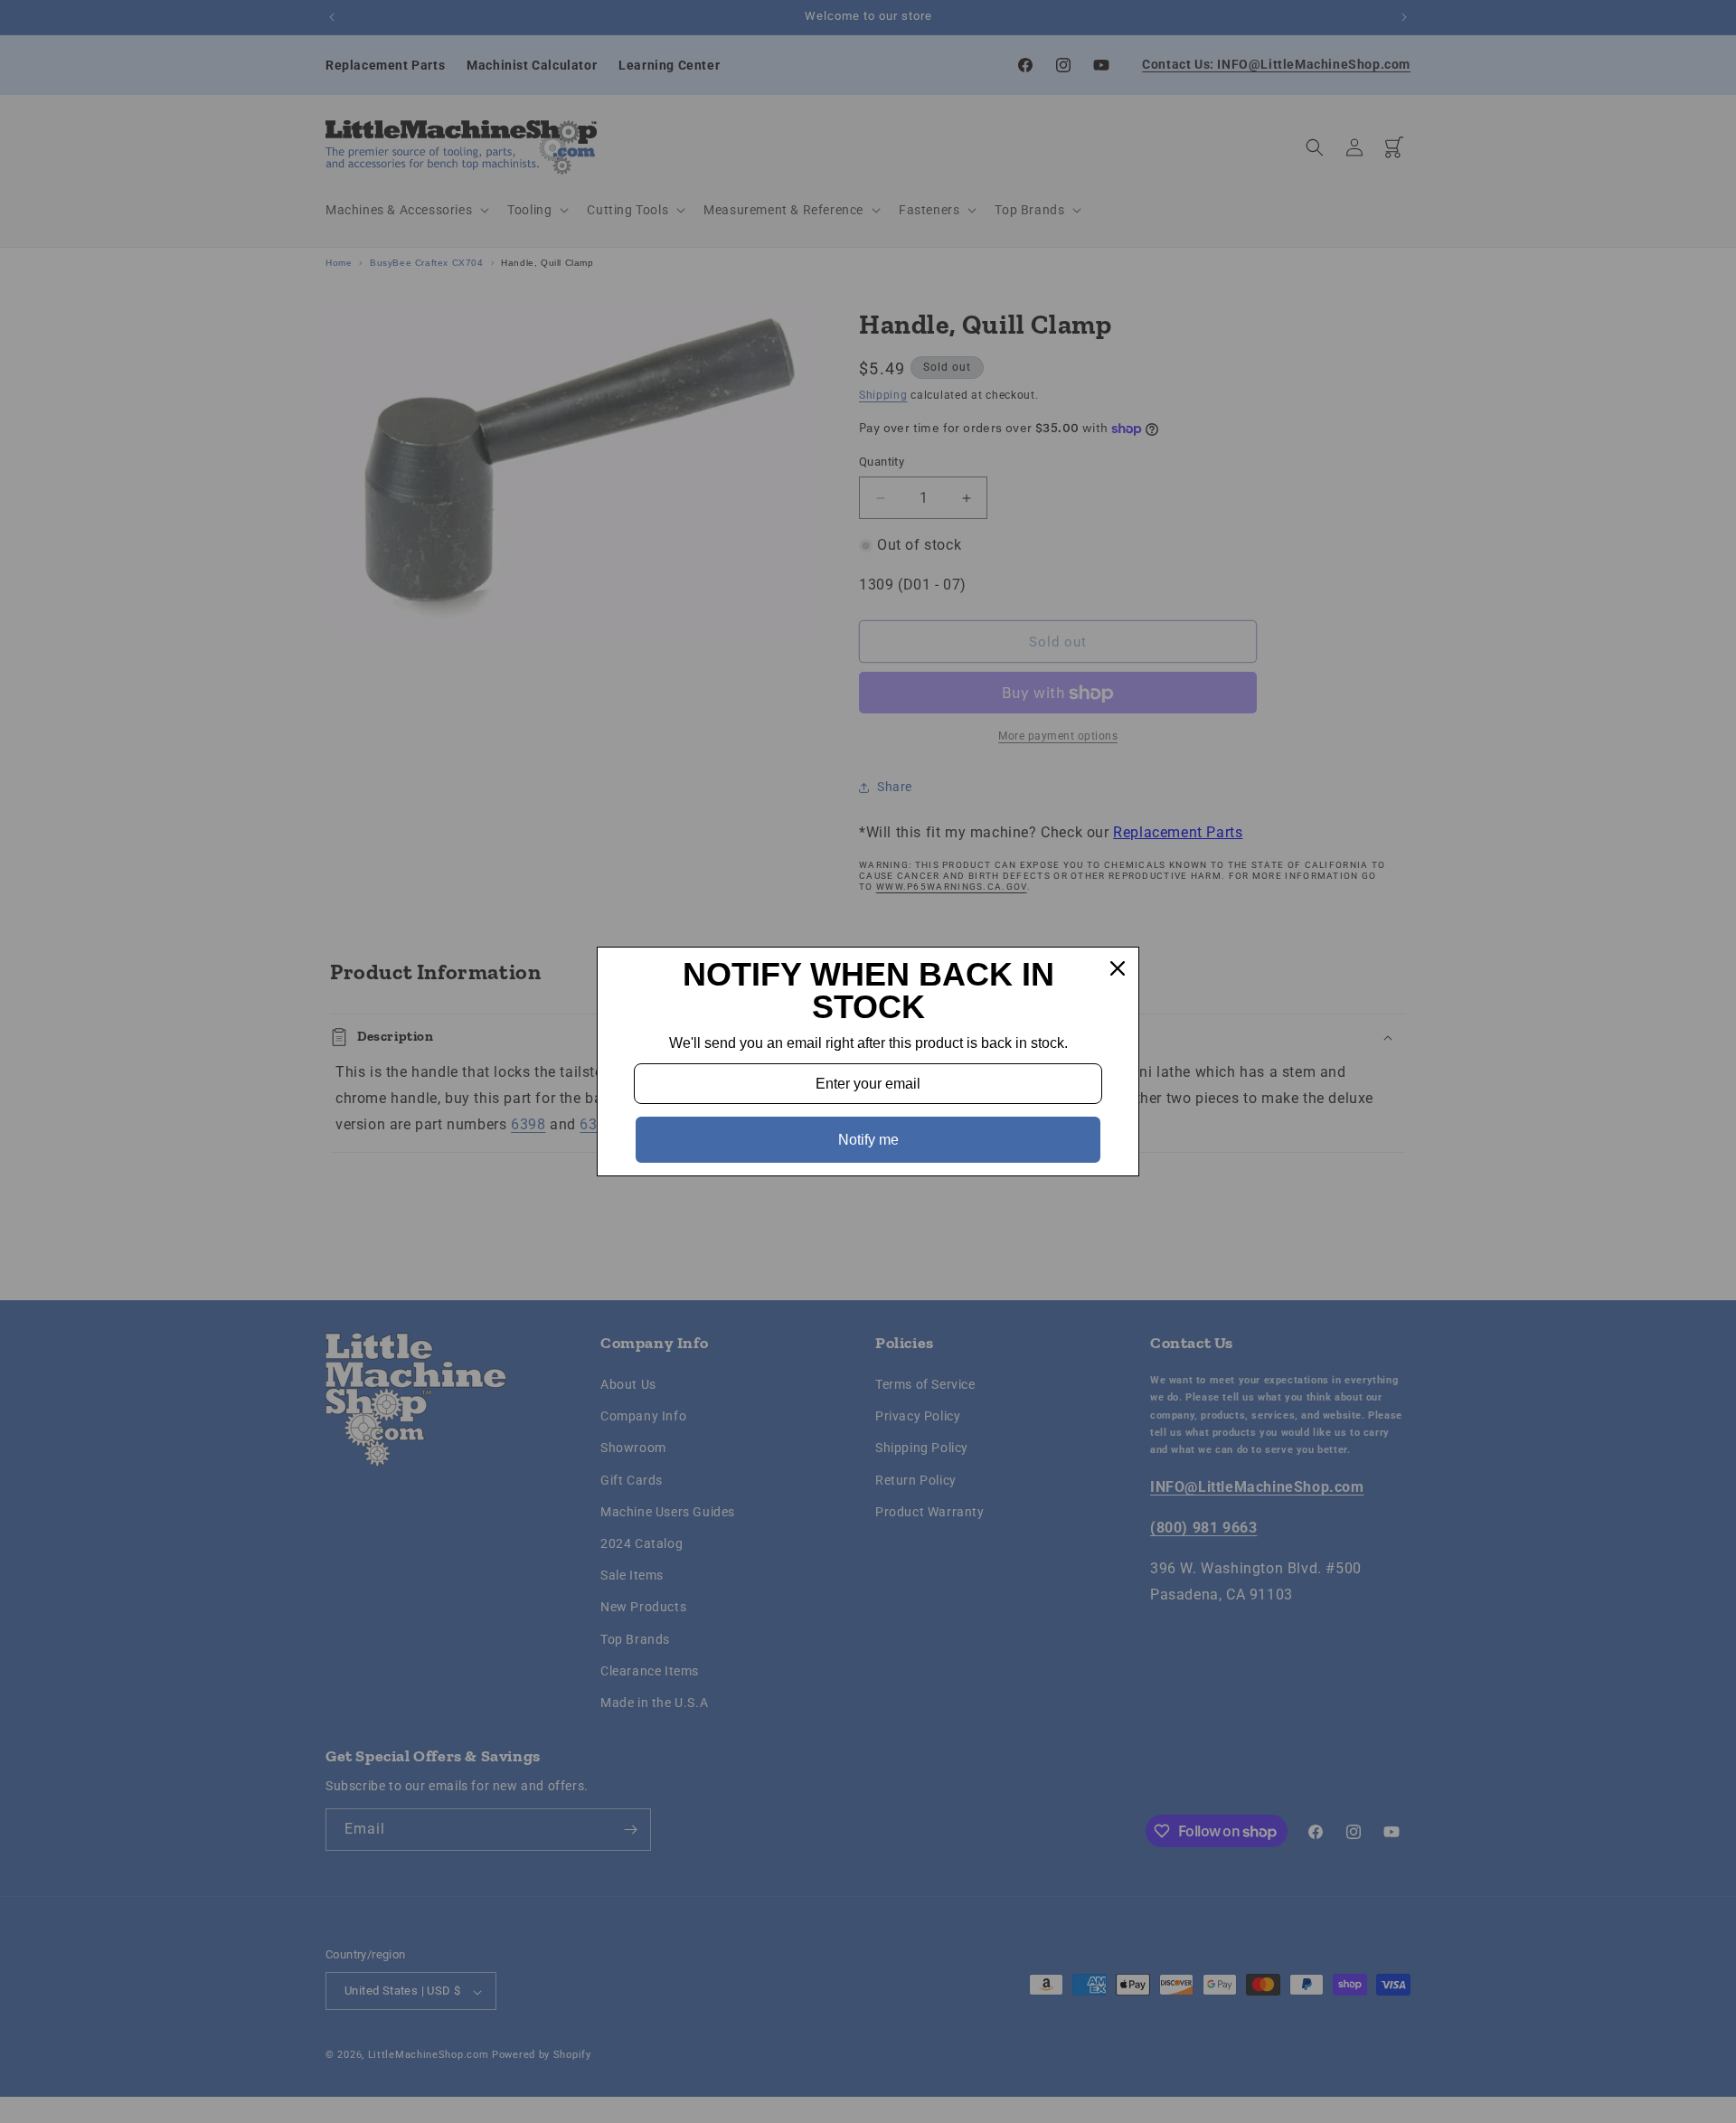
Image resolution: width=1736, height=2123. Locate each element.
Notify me (868, 1140)
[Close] (1118, 968)
